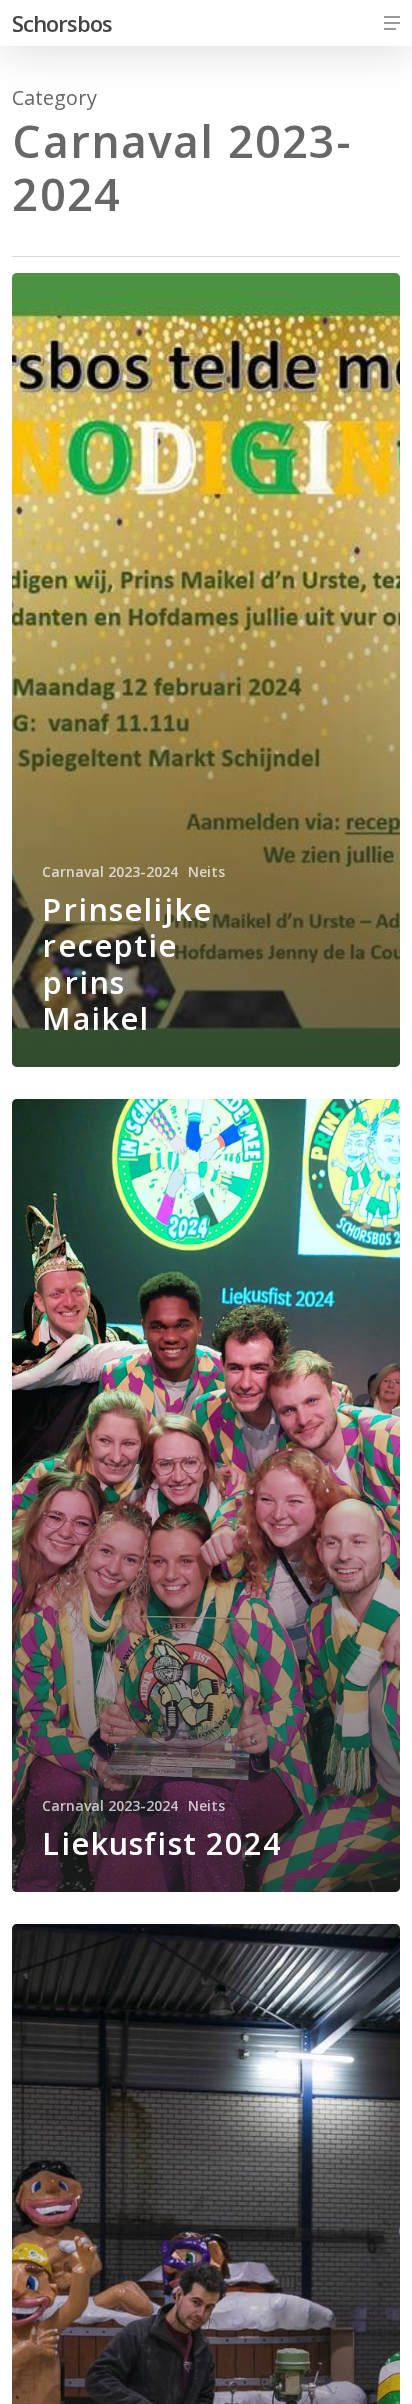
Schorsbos (62, 23)
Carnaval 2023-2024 (110, 871)
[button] (392, 23)
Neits (206, 871)
